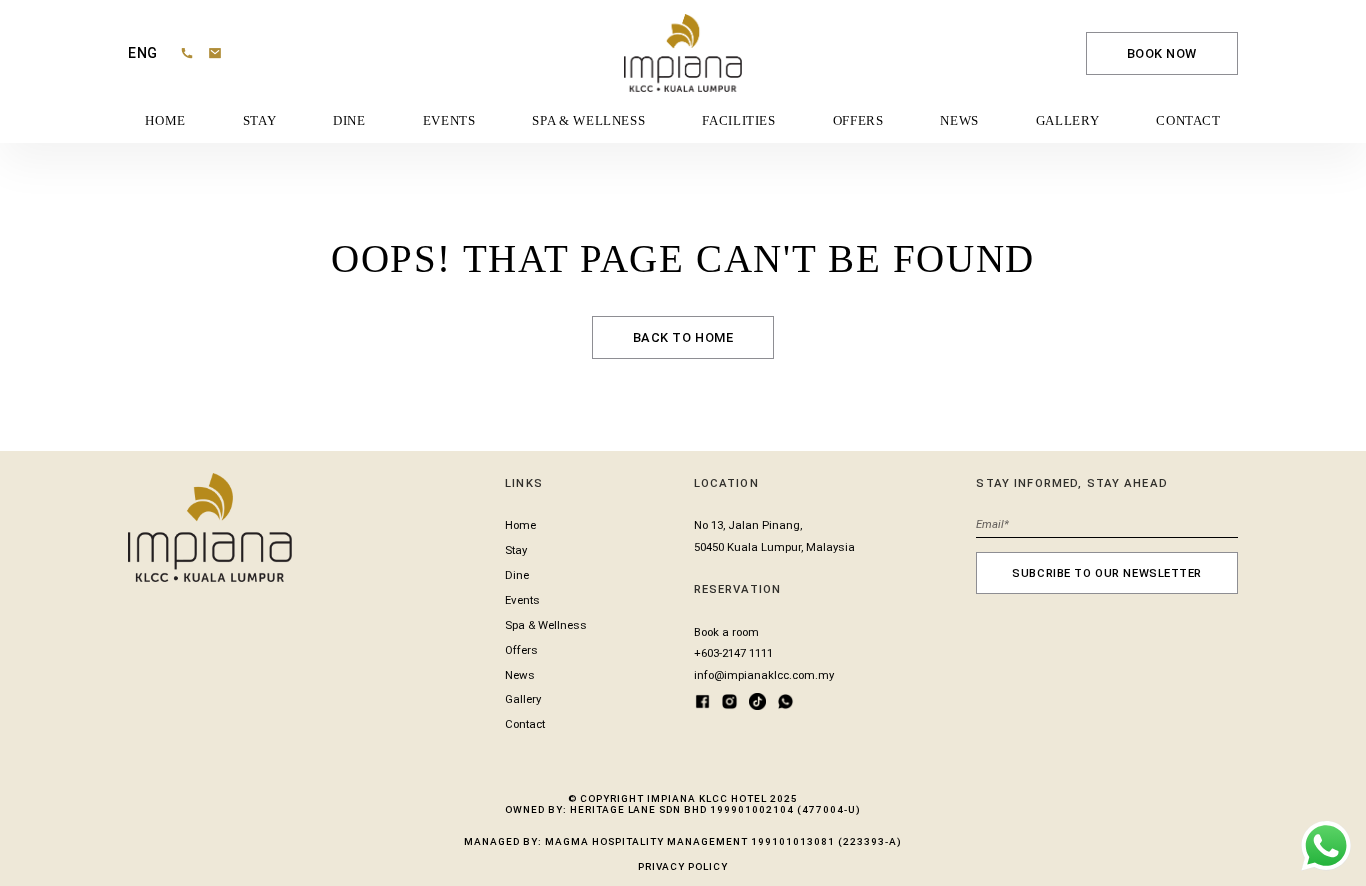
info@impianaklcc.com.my (764, 675)
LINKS (524, 483)
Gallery (1067, 121)
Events (449, 121)
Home (165, 121)
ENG (143, 53)
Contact (1188, 121)
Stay (260, 121)
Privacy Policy (683, 866)
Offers (858, 121)
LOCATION (726, 483)
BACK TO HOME (683, 337)
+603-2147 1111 (733, 653)
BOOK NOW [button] (1162, 53)
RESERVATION (738, 589)
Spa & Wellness (588, 121)
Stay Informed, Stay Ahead (1071, 483)
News (959, 121)
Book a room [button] (726, 632)
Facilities (738, 121)
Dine (349, 121)
